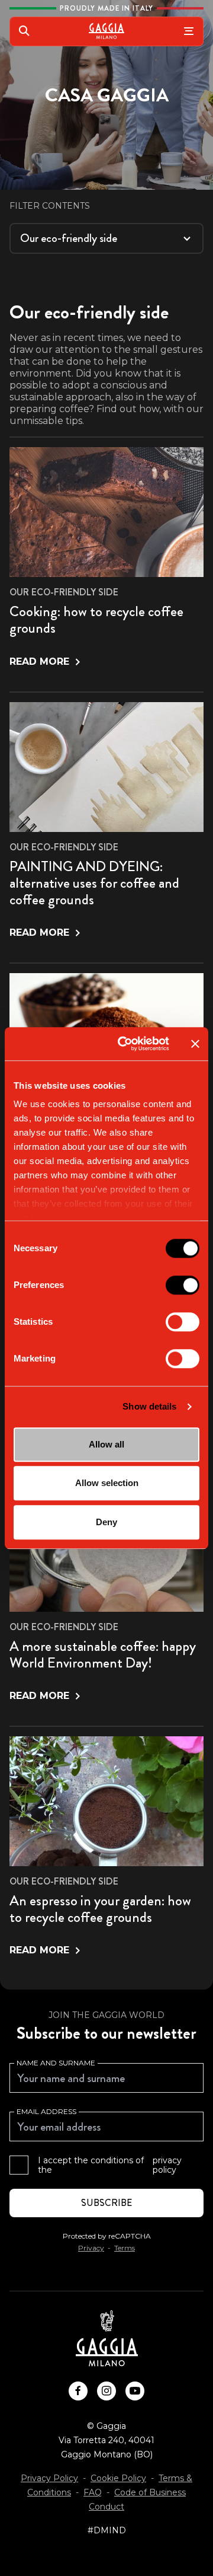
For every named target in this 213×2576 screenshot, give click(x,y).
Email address (46, 2111)
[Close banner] (195, 1044)
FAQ (93, 2492)
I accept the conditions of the (110, 2165)
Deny (106, 1522)
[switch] (183, 1285)
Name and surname (56, 2063)
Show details (149, 1406)
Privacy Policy (49, 2478)
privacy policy (167, 2165)
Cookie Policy (118, 2478)
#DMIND (107, 2530)
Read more (39, 661)
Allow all (106, 1444)
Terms (125, 2248)
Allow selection (107, 1483)
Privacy (91, 2248)
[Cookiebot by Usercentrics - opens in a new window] (125, 1044)
